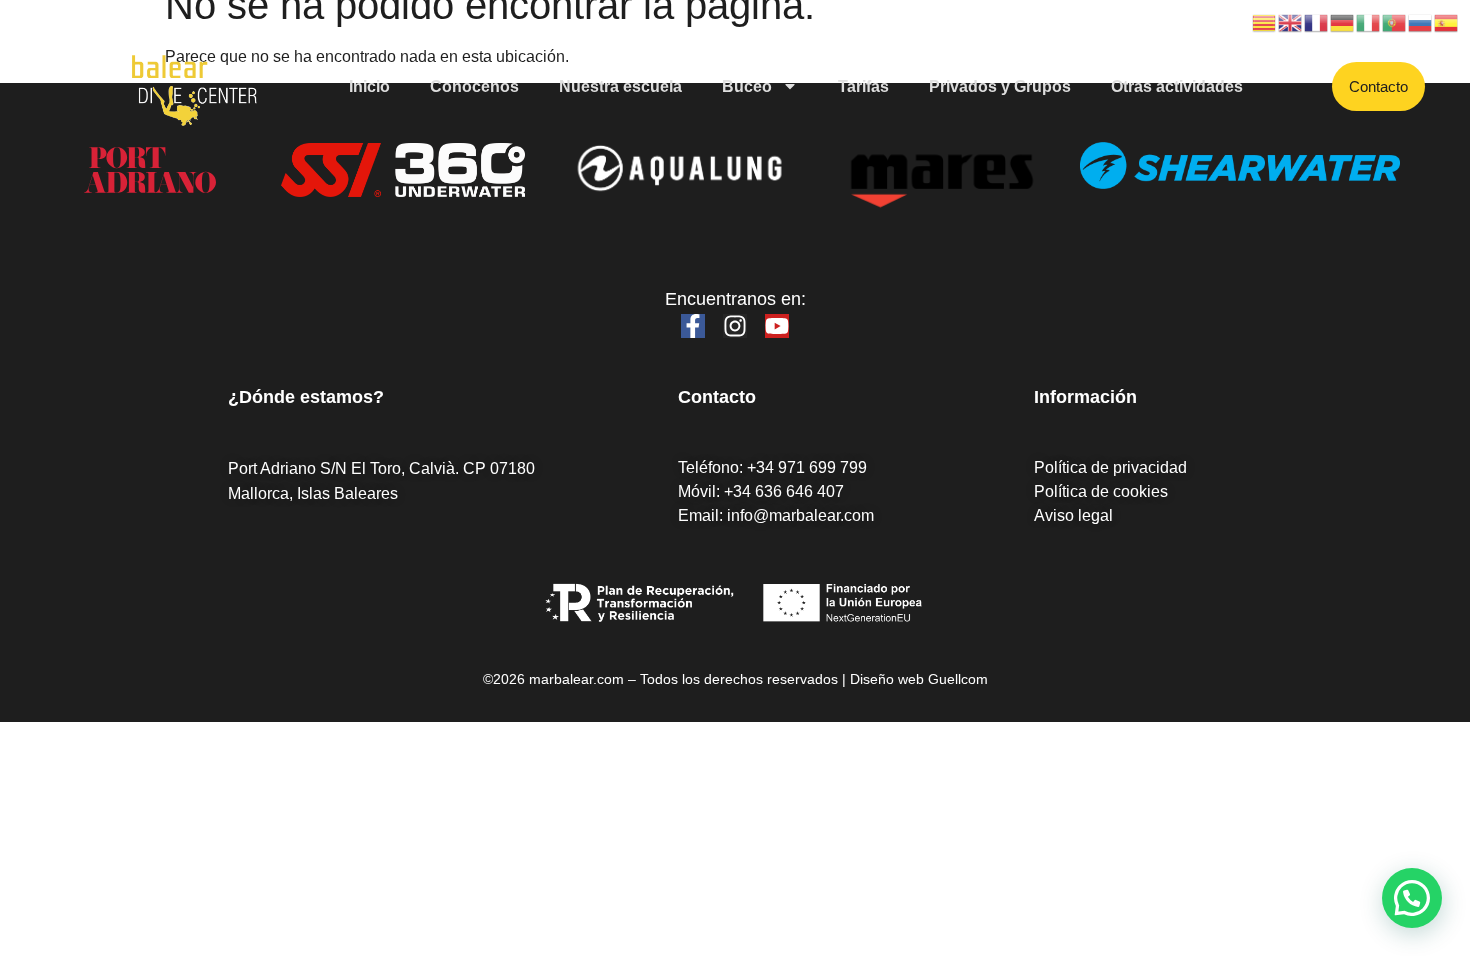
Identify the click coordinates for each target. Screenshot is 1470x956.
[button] (1412, 898)
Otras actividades (1177, 86)
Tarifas (863, 86)
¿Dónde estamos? (306, 397)
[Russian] (1421, 21)
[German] (1343, 21)
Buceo (747, 86)
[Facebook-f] (693, 326)
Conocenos (474, 86)
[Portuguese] (1395, 21)
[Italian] (1369, 21)
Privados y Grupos (1000, 86)
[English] (1291, 21)
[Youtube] (777, 326)
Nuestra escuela (620, 86)
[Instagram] (735, 326)
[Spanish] (1447, 21)
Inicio (369, 86)
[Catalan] (1265, 21)
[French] (1317, 21)
